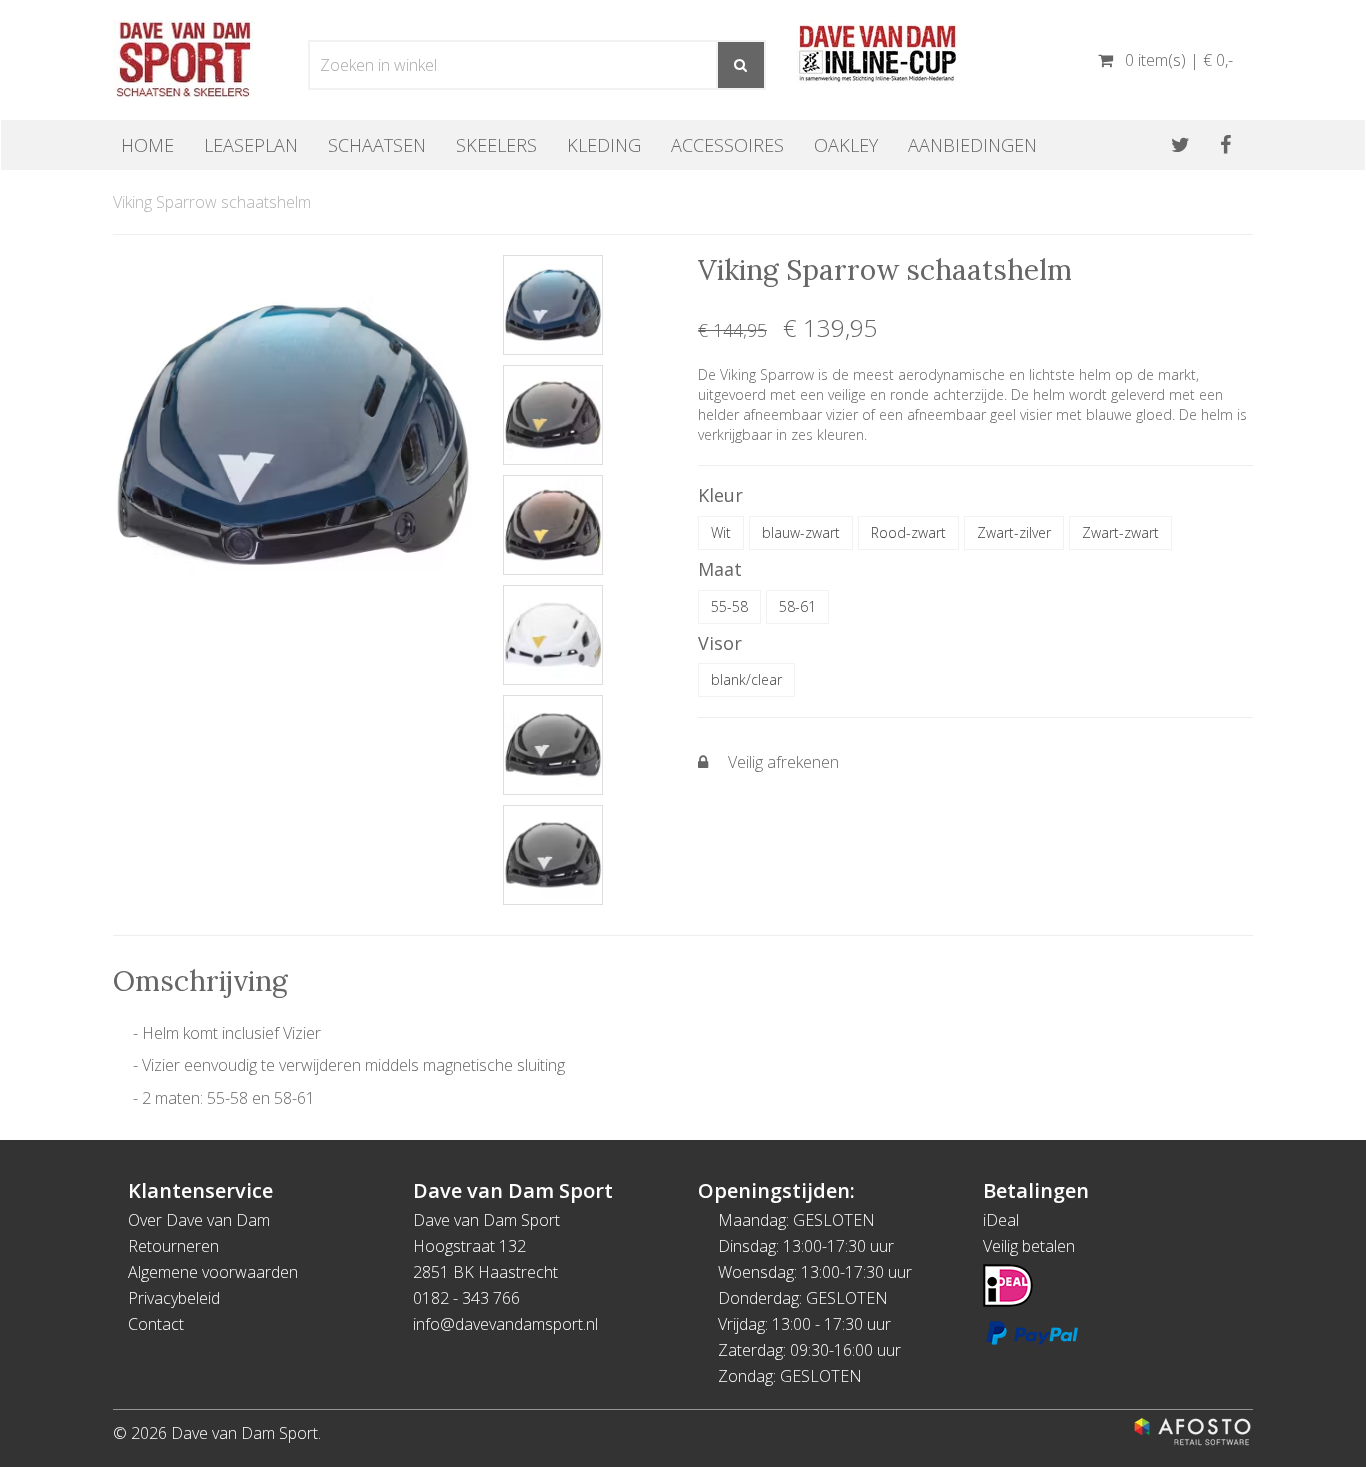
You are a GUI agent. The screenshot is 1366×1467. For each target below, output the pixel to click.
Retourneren (173, 1246)
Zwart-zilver (1014, 532)
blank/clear (746, 679)
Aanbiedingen (972, 145)
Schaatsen (377, 145)
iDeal (1001, 1220)
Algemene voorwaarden (213, 1272)
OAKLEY (846, 145)
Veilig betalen (1029, 1246)
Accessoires (727, 145)
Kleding (604, 145)
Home (147, 145)
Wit (721, 532)
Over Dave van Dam (199, 1220)
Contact (156, 1324)
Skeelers (496, 145)
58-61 (797, 606)
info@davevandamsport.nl (505, 1324)
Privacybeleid (174, 1298)
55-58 (729, 606)
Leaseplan (251, 145)
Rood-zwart (908, 532)
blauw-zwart (801, 532)
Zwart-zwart (1120, 532)
